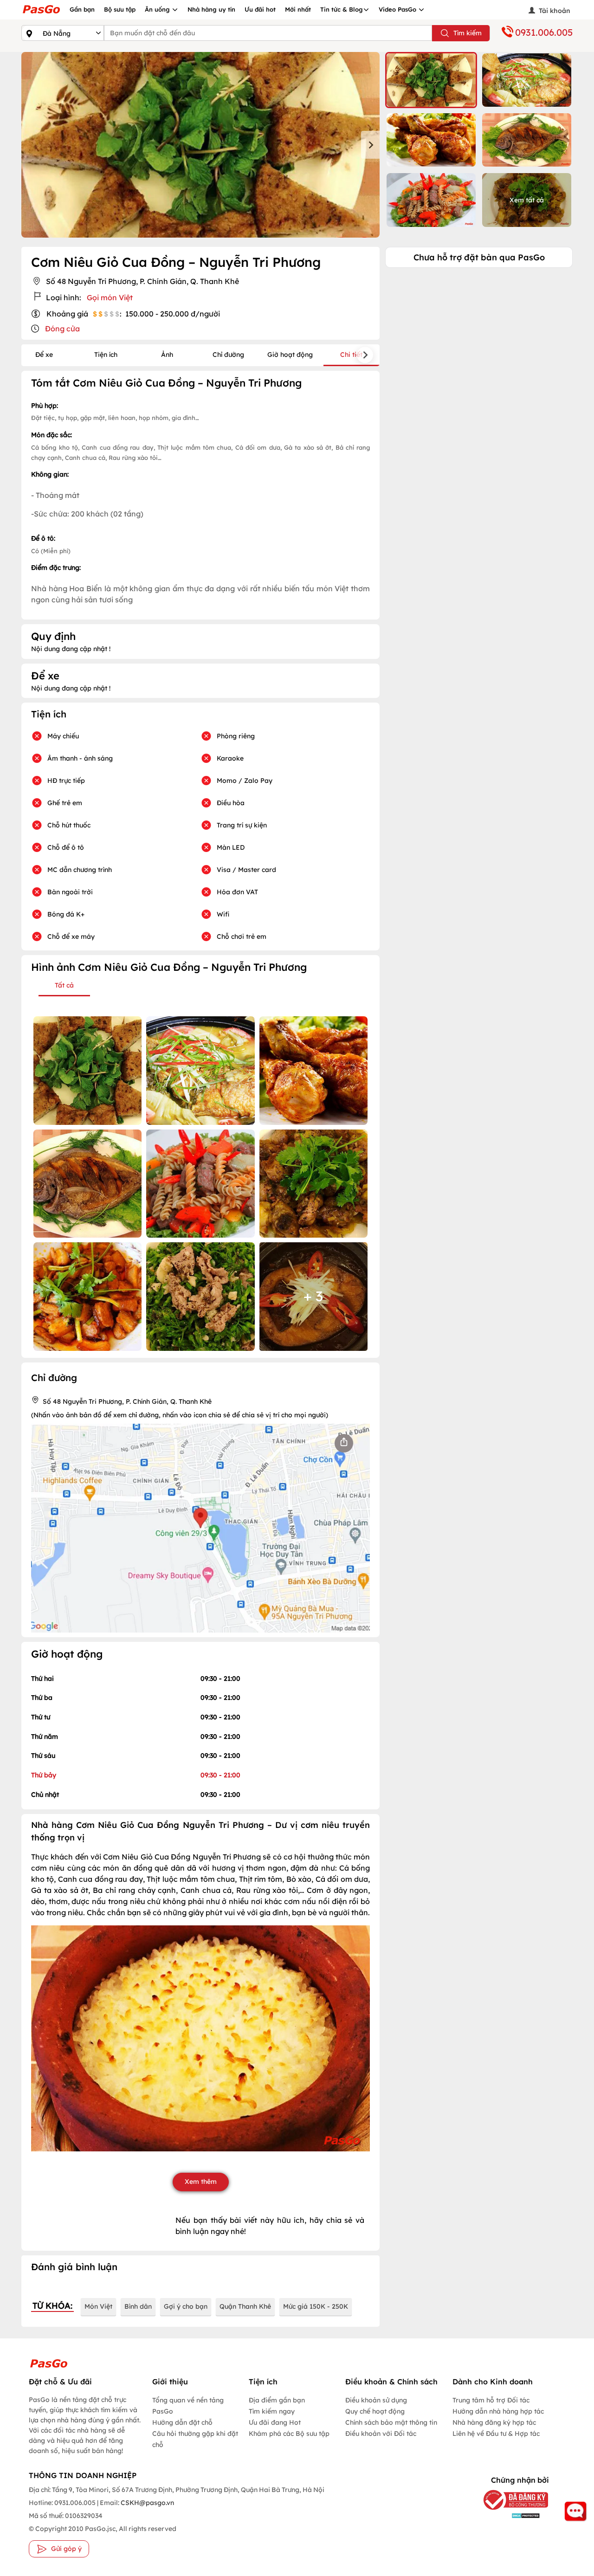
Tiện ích (106, 355)
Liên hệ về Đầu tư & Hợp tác (496, 2434)
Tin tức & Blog (342, 9)
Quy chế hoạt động (375, 2411)
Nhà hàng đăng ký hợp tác (494, 2422)
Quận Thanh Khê (245, 2306)
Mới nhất (298, 9)
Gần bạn (82, 9)
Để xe (44, 355)
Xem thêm (201, 2182)
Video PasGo (398, 9)
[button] (431, 80)
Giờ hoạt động (290, 355)
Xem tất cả (527, 200)
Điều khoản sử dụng (376, 2400)
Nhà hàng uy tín (211, 9)
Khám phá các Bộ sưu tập (289, 2434)
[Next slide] (370, 145)
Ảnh (167, 355)
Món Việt (98, 2306)
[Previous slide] (31, 145)
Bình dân (138, 2306)
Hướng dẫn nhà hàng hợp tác (498, 2411)
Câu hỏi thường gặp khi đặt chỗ (195, 2439)
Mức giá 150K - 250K (316, 2306)
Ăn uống (158, 9)
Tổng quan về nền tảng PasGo (188, 2406)
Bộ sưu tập (120, 9)
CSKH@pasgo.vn (147, 2503)
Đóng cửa (62, 329)
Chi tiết (351, 355)
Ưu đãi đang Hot (275, 2422)
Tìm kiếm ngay (272, 2411)
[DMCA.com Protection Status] (511, 2515)
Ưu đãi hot (260, 9)
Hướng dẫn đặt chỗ (182, 2422)
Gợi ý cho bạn (186, 2306)
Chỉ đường (228, 355)
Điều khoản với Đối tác (381, 2434)
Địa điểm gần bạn (277, 2400)
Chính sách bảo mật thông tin (391, 2422)
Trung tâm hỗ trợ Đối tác (491, 2400)
